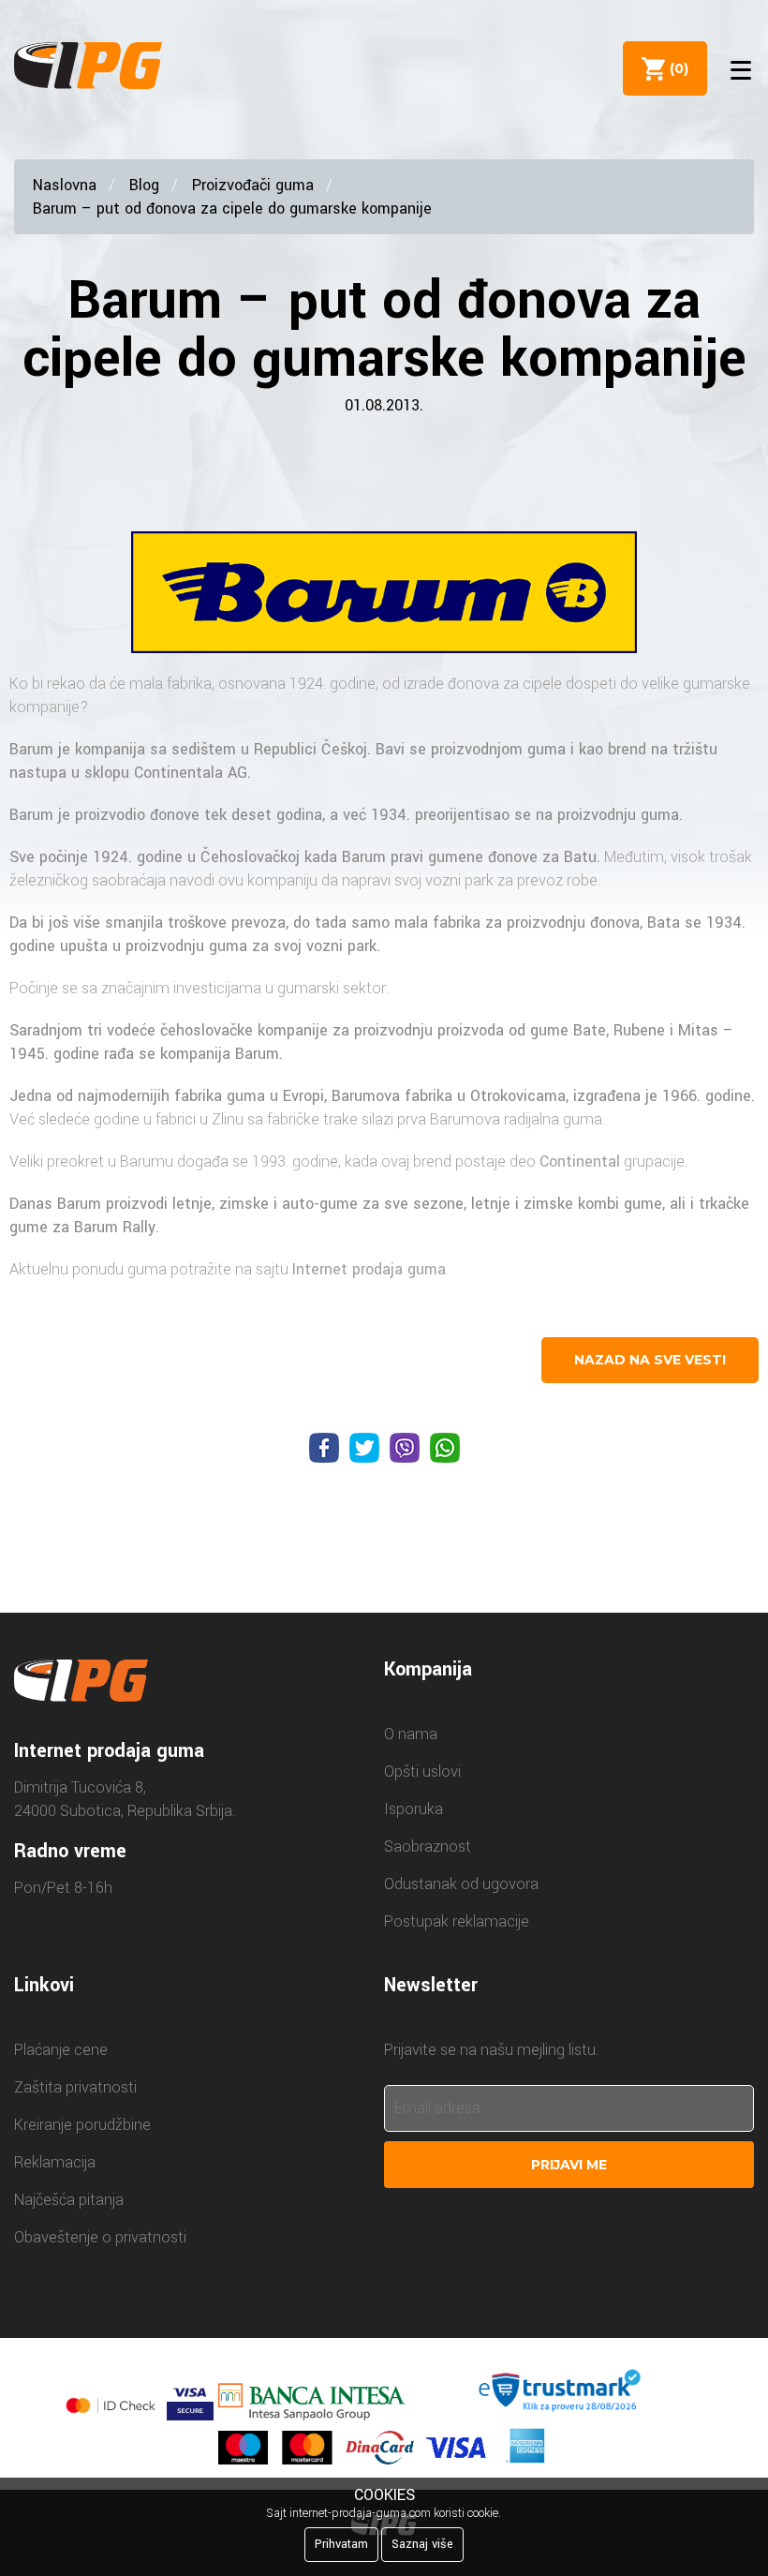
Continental (580, 1161)
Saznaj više (422, 2544)
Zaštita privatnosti (75, 2087)
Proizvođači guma (253, 185)
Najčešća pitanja (69, 2200)
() (675, 68)
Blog (144, 185)
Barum (31, 749)
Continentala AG (191, 773)
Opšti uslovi (422, 1772)
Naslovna (65, 185)
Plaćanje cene (61, 2050)
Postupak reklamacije (457, 1921)
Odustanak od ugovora (461, 1884)
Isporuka (414, 1809)
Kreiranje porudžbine (82, 2125)
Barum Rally (115, 1227)
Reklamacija (55, 2162)
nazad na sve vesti (650, 1360)
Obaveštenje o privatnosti (100, 2237)
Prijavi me (569, 2165)
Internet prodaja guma (369, 1269)
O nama (411, 1734)
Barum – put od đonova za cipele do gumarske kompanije (232, 208)
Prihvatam (341, 2544)
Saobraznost (428, 1846)
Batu (580, 857)
